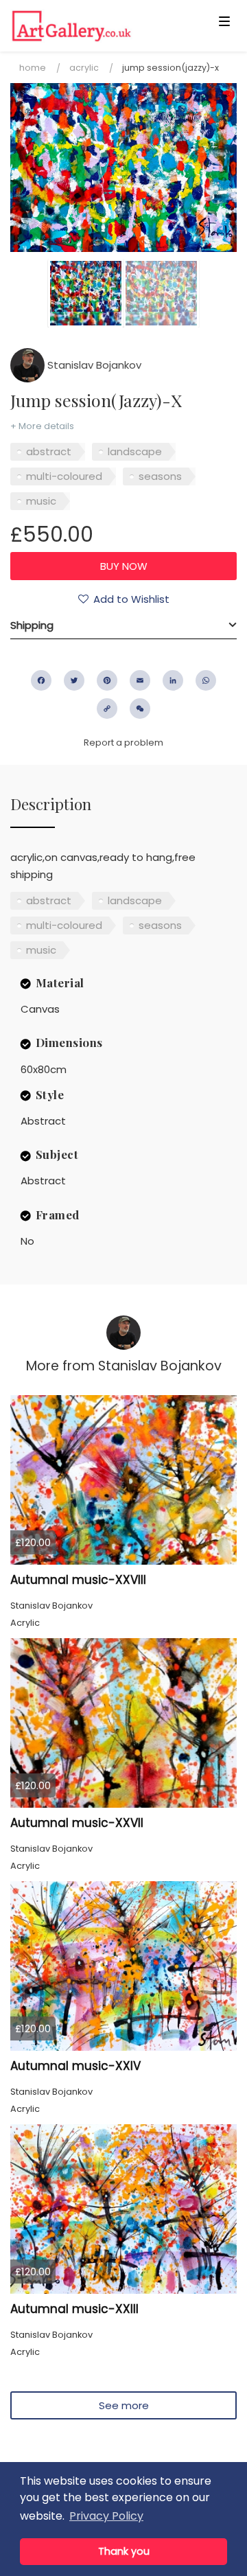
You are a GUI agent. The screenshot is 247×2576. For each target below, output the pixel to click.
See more (124, 2405)
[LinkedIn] (173, 680)
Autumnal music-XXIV (75, 2066)
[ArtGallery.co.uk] (99, 26)
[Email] (140, 680)
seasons (160, 476)
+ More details (42, 426)
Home (33, 68)
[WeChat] (140, 709)
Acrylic (84, 68)
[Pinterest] (107, 680)
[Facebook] (41, 680)
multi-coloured (64, 476)
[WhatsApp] (206, 680)
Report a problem (123, 743)
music (41, 501)
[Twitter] (74, 680)
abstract (49, 451)
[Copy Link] (107, 709)
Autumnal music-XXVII (77, 1823)
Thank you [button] (124, 2551)
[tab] (123, 625)
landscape (135, 451)
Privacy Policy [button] (106, 2516)
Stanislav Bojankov (93, 365)
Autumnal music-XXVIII (78, 1580)
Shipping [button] (32, 625)
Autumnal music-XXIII (74, 2309)
